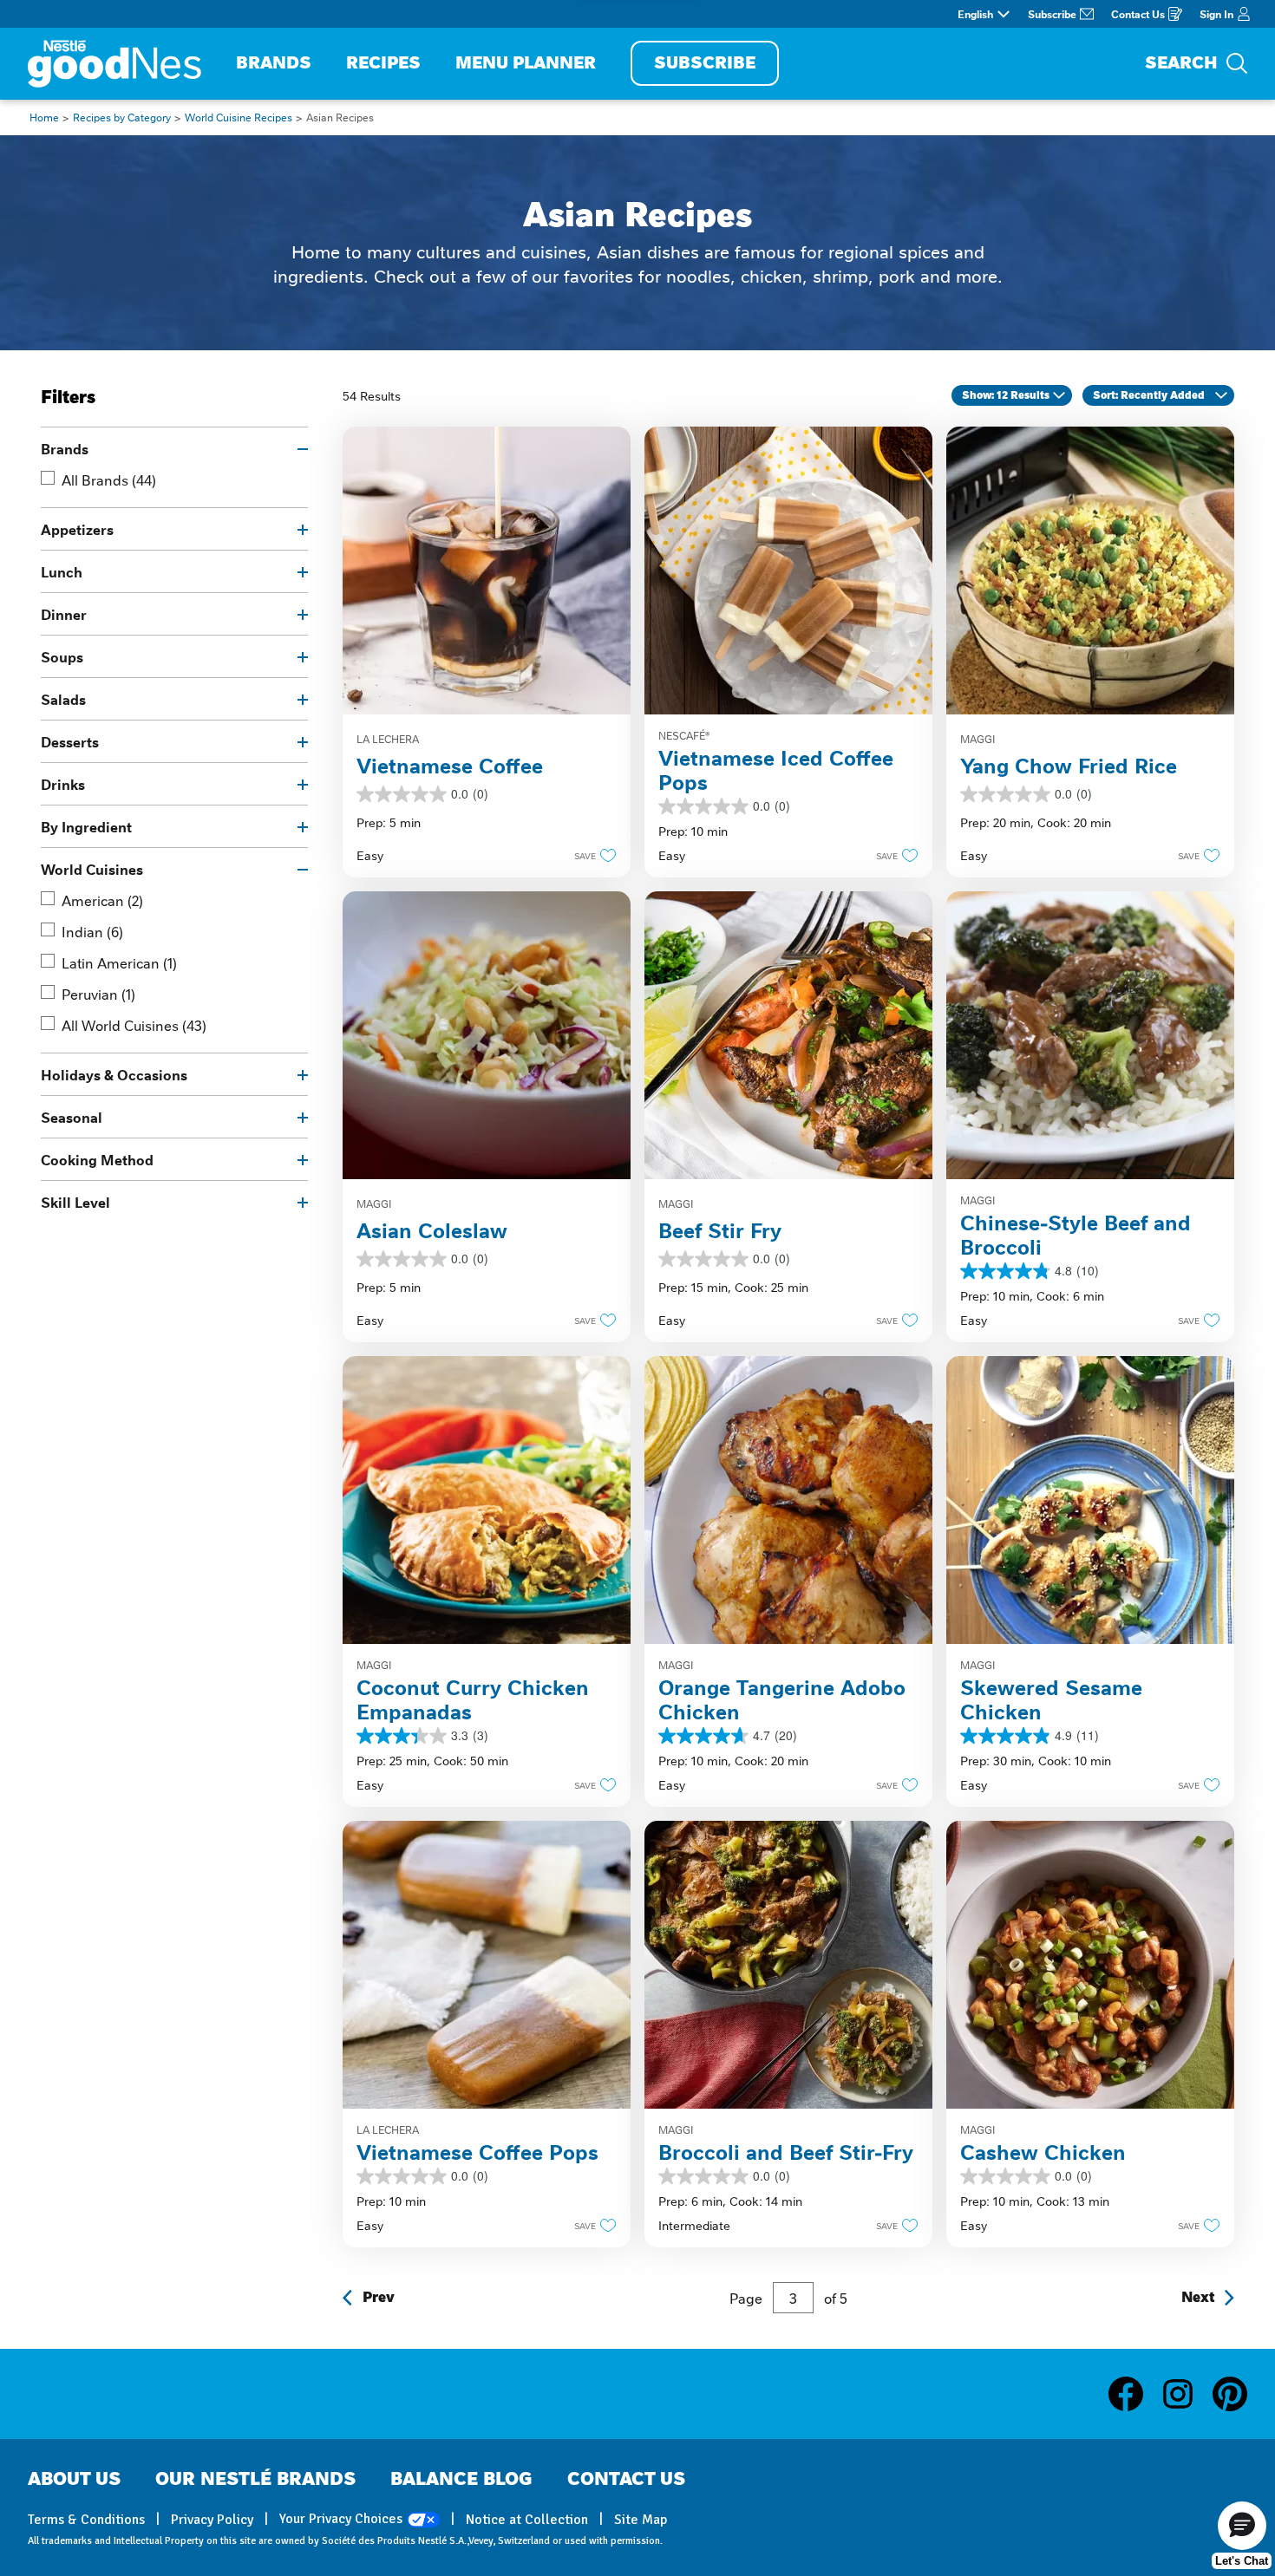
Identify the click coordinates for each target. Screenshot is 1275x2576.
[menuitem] (274, 64)
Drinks (63, 784)
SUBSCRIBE (705, 63)
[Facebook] (1134, 2394)
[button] (590, 855)
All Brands (109, 479)
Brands (65, 448)
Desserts (70, 741)
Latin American (119, 962)
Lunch (62, 571)
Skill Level (75, 1202)
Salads (63, 699)
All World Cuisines (134, 1025)
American (102, 900)
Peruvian (98, 994)
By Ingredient (86, 826)
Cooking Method (97, 1159)
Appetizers (77, 529)
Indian (92, 931)
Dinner (64, 614)
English (975, 14)
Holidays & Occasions (114, 1074)
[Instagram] (1187, 2394)
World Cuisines (92, 869)
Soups (62, 656)
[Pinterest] (1230, 2394)
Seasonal (72, 1117)
